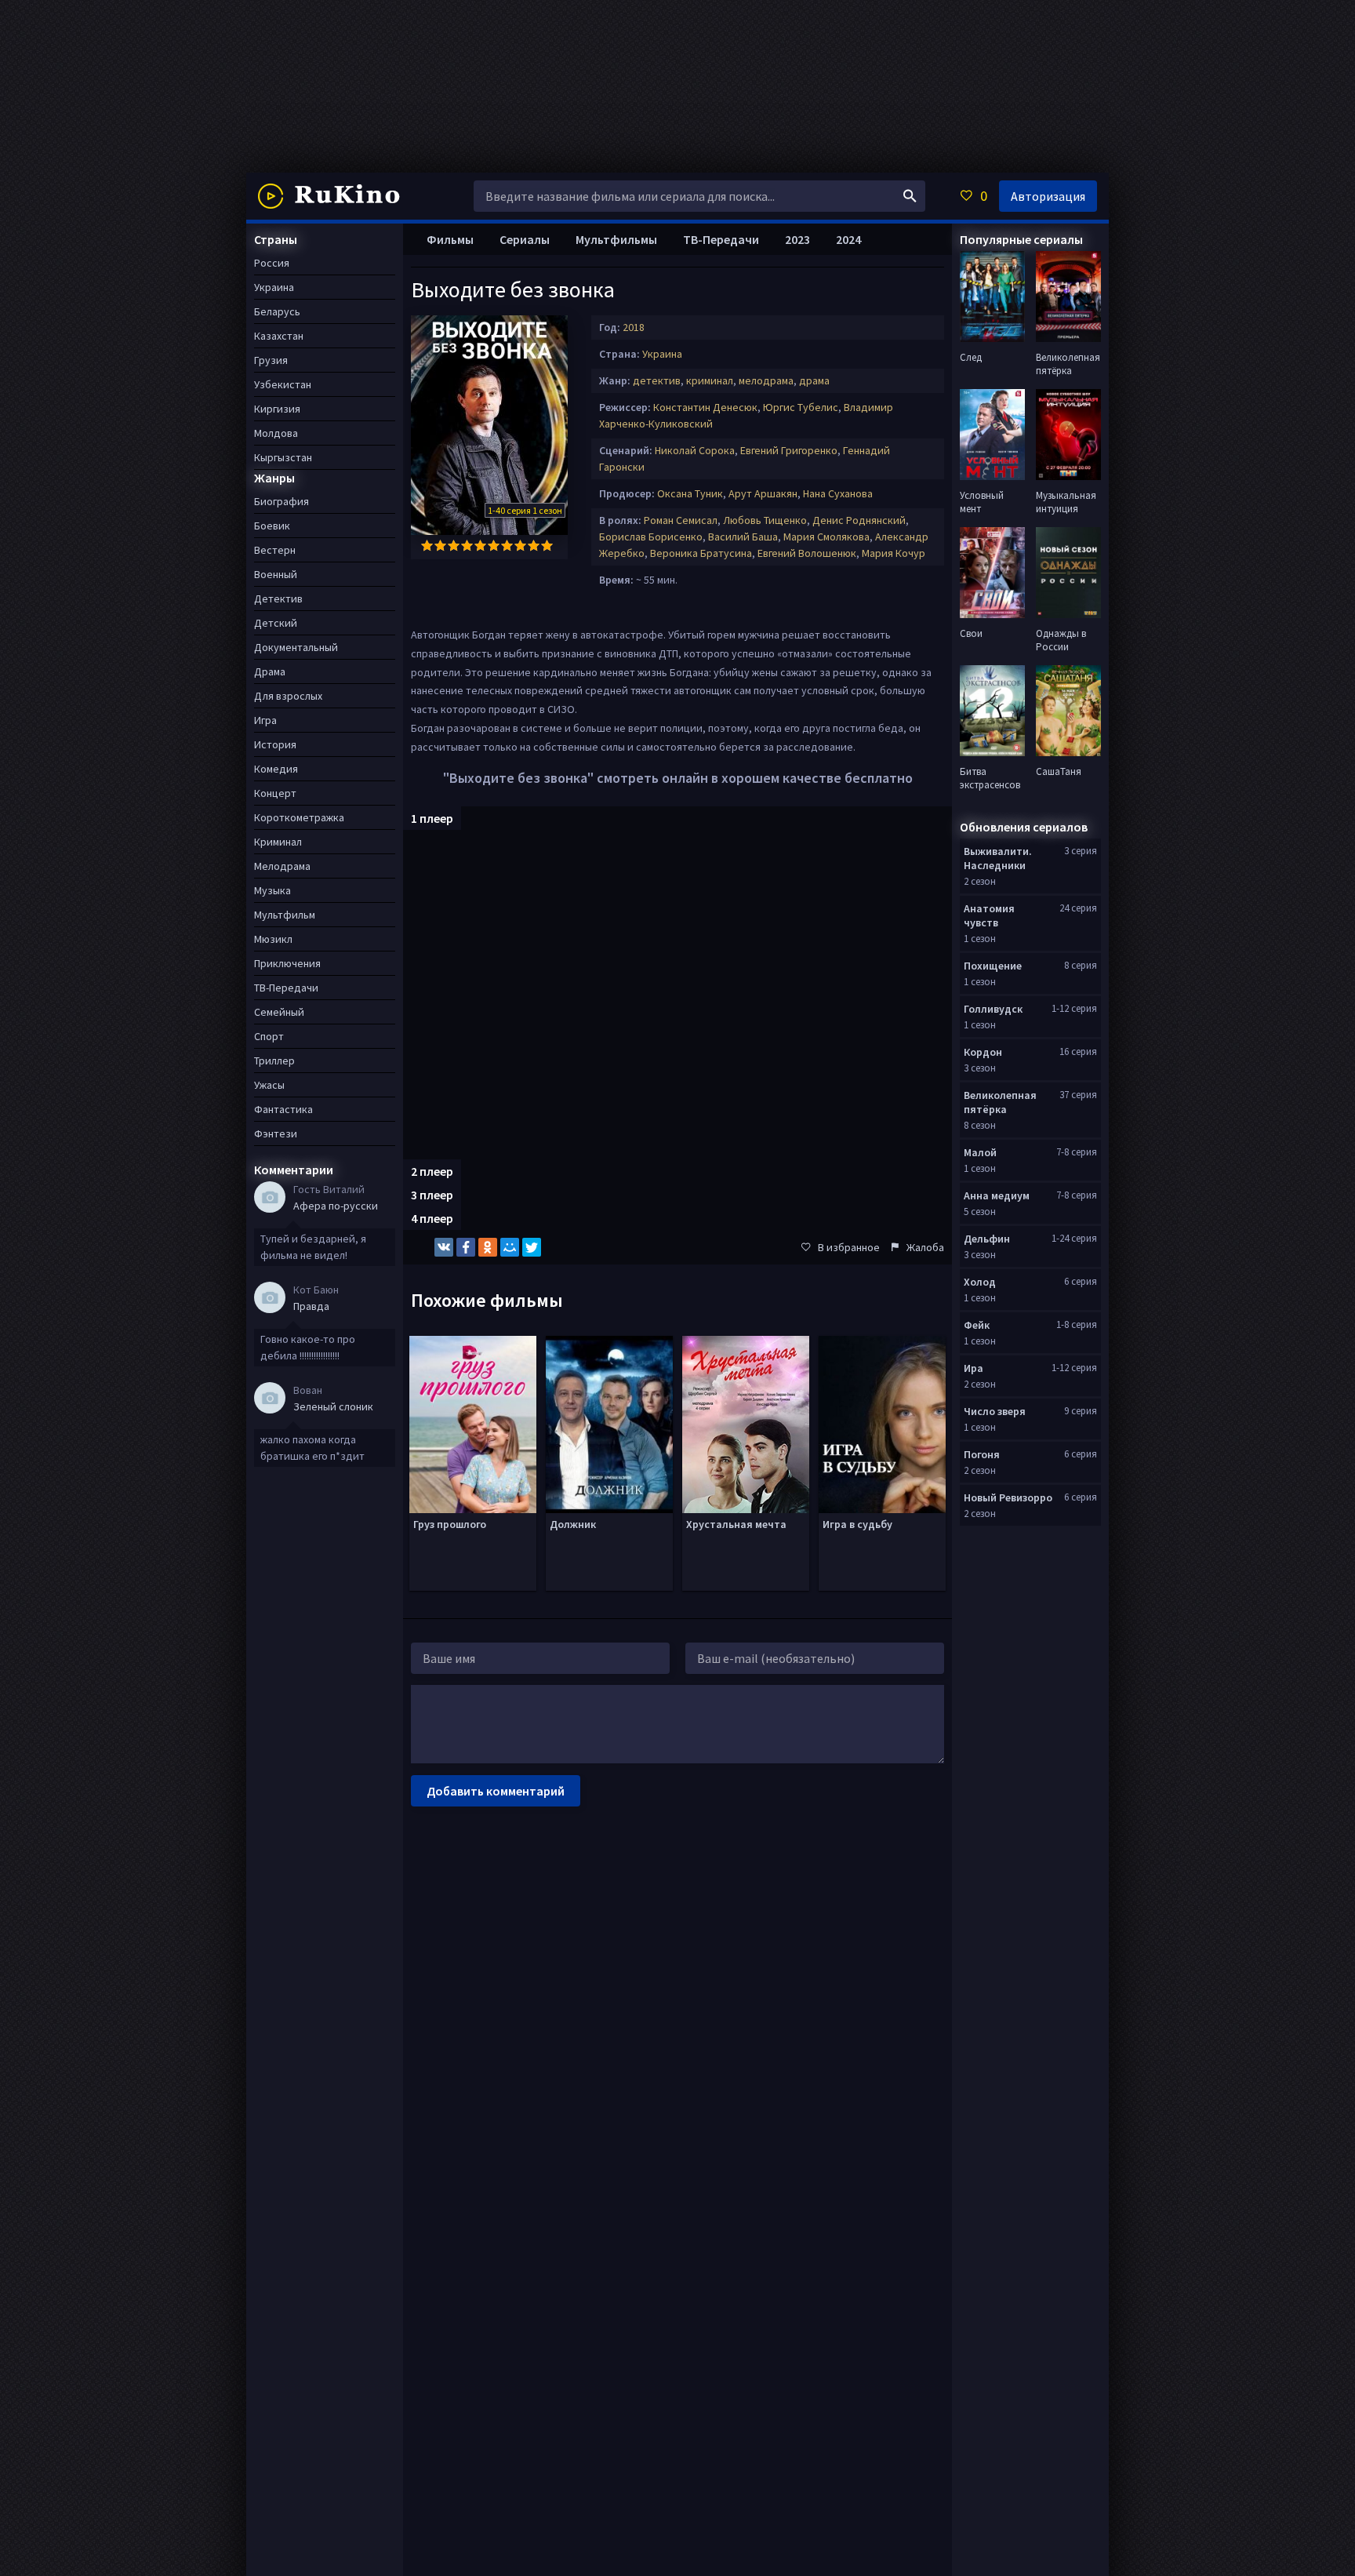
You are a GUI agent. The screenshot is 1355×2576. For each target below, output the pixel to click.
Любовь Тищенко (765, 520)
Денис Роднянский (859, 520)
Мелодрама (282, 866)
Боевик (272, 526)
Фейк (977, 1325)
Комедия (276, 769)
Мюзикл (273, 939)
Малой (980, 1152)
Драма (270, 671)
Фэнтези (276, 1133)
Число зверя (995, 1411)
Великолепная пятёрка (1000, 1102)
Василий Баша (743, 537)
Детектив (278, 599)
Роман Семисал (681, 520)
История (275, 744)
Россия (272, 263)
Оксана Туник (690, 493)
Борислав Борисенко (651, 537)
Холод (980, 1282)
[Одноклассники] (488, 1247)
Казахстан (279, 336)
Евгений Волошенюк (807, 553)
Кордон (983, 1052)
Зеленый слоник (333, 1406)
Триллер (274, 1061)
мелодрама (766, 380)
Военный (276, 574)
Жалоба (925, 1247)
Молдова (276, 433)
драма (814, 380)
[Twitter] (532, 1247)
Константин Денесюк (705, 407)
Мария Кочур (894, 553)
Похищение (993, 966)
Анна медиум (997, 1195)
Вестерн (275, 550)
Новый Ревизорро (1008, 1497)
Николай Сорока (695, 450)
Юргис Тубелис (801, 407)
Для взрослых (288, 696)
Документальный (296, 647)
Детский (276, 623)
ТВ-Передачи (721, 239)
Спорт (269, 1036)
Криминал (278, 842)
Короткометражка (299, 817)
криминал (710, 380)
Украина (662, 354)
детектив (657, 380)
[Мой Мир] (510, 1247)
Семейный (279, 1012)
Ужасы (269, 1085)
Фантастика (283, 1109)
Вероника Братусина (701, 553)
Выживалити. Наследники (998, 858)
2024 (848, 239)
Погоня (982, 1454)
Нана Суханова (838, 493)
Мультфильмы (616, 239)
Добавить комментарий (496, 1791)
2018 (634, 327)
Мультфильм (285, 915)
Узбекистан (283, 384)
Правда (311, 1306)
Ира (974, 1368)
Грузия (271, 360)
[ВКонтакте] (444, 1247)
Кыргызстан (283, 457)
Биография (282, 501)
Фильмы (450, 239)
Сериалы (525, 239)
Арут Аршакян (763, 493)
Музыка (272, 890)
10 (547, 546)
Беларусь (277, 311)
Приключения (287, 963)
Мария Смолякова (826, 537)
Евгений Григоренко (789, 450)
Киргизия (277, 409)
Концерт (275, 793)
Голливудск (993, 1009)
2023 (797, 239)
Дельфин (987, 1239)
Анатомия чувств (989, 915)
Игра (265, 720)
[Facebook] (466, 1247)
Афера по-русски (336, 1206)
